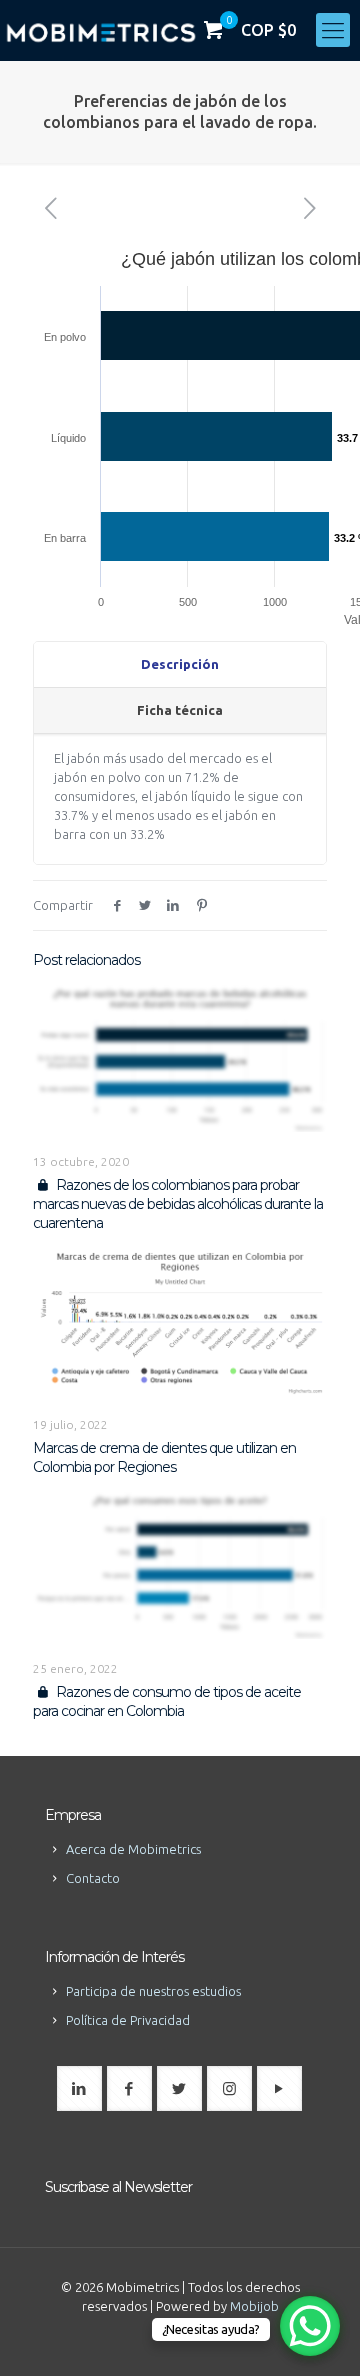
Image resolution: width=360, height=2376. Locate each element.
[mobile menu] (333, 30)
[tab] (180, 665)
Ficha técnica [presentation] (180, 710)
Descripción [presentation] (180, 664)
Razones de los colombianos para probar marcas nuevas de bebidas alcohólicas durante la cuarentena (178, 1204)
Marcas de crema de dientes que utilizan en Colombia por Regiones (164, 1457)
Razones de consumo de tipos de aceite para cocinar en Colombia (167, 1701)
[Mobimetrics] (101, 30)
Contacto (93, 1878)
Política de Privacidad (128, 2020)
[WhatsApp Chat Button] (310, 2326)
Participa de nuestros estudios (153, 1991)
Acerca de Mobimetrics (133, 1849)
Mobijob (254, 2306)
